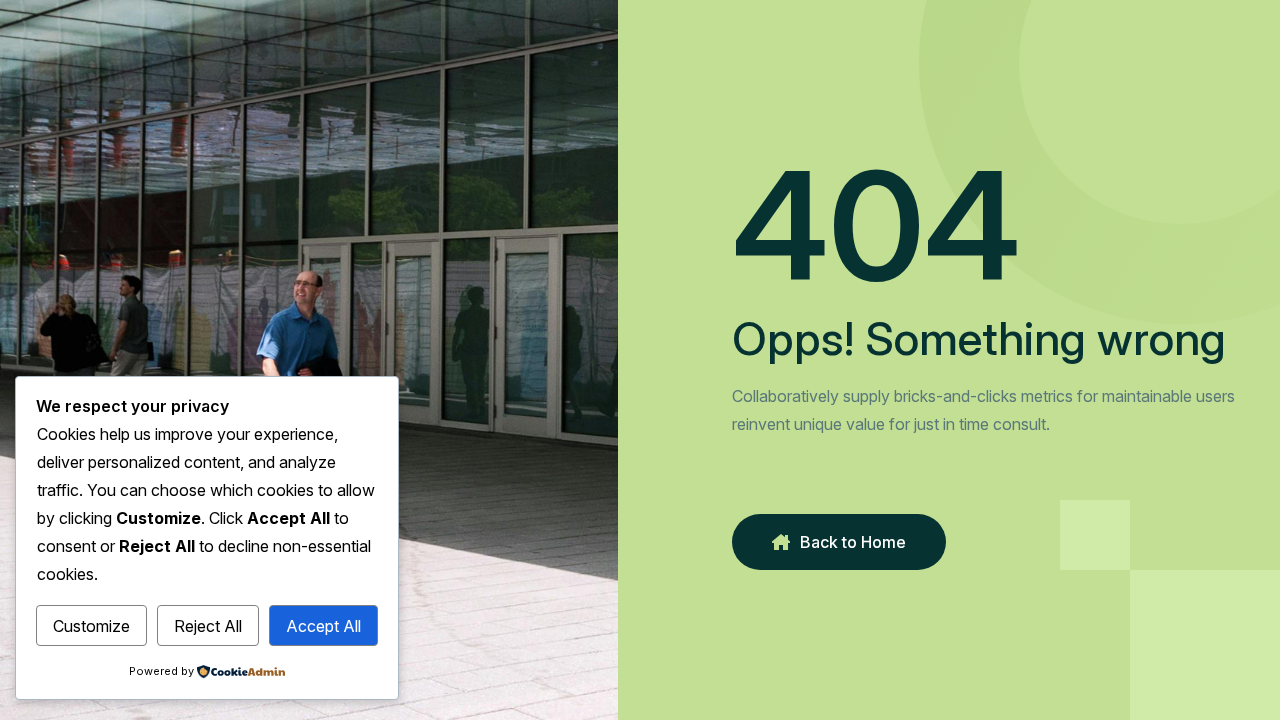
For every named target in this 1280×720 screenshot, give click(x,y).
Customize (91, 626)
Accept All (323, 626)
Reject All (208, 626)
